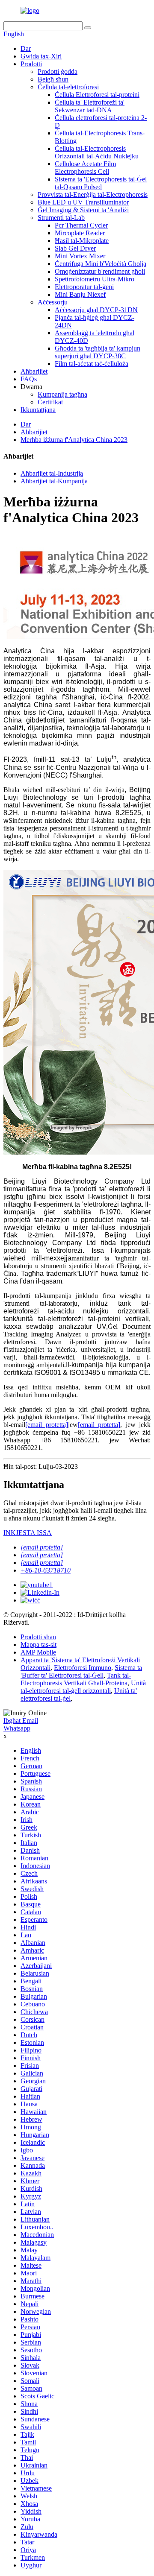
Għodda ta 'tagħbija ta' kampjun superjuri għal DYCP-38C (98, 352)
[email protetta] (47, 1425)
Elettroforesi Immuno (83, 1668)
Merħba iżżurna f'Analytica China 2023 (74, 440)
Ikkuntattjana (38, 410)
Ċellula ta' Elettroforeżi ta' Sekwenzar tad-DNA (90, 106)
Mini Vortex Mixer (80, 256)
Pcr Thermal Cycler (81, 225)
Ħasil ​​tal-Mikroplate (82, 241)
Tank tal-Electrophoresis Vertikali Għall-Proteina (76, 1679)
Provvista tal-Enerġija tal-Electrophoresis (93, 194)
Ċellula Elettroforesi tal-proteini (97, 95)
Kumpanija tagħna (62, 394)
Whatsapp (17, 1728)
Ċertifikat (50, 402)
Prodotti (31, 64)
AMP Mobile (38, 1652)
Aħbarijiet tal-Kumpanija (54, 481)
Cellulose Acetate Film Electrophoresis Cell (85, 168)
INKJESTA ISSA (28, 1533)
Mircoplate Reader (80, 233)
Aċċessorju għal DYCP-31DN (96, 310)
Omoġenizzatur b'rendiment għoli (100, 271)
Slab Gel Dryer (75, 248)
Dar (26, 48)
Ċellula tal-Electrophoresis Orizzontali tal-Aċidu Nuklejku (97, 152)
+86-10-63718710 (46, 1570)
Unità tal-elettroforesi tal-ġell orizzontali (83, 1687)
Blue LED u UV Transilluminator (83, 202)
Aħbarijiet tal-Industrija (52, 473)
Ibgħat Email (21, 1721)
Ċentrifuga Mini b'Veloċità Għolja (101, 264)
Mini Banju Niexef (80, 294)
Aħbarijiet (34, 371)
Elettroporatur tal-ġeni (84, 287)
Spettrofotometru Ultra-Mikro (95, 279)
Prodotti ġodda (58, 72)
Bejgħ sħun (53, 79)
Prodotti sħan (38, 1637)
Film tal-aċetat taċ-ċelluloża (92, 364)
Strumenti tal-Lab (61, 218)
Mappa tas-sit (38, 1645)
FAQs (29, 379)
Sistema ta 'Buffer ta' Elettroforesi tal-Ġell (81, 1671)
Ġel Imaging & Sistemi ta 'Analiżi (83, 210)
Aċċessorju (53, 302)
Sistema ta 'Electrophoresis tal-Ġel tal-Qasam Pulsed (101, 183)
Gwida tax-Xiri (41, 56)
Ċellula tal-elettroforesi (68, 87)
